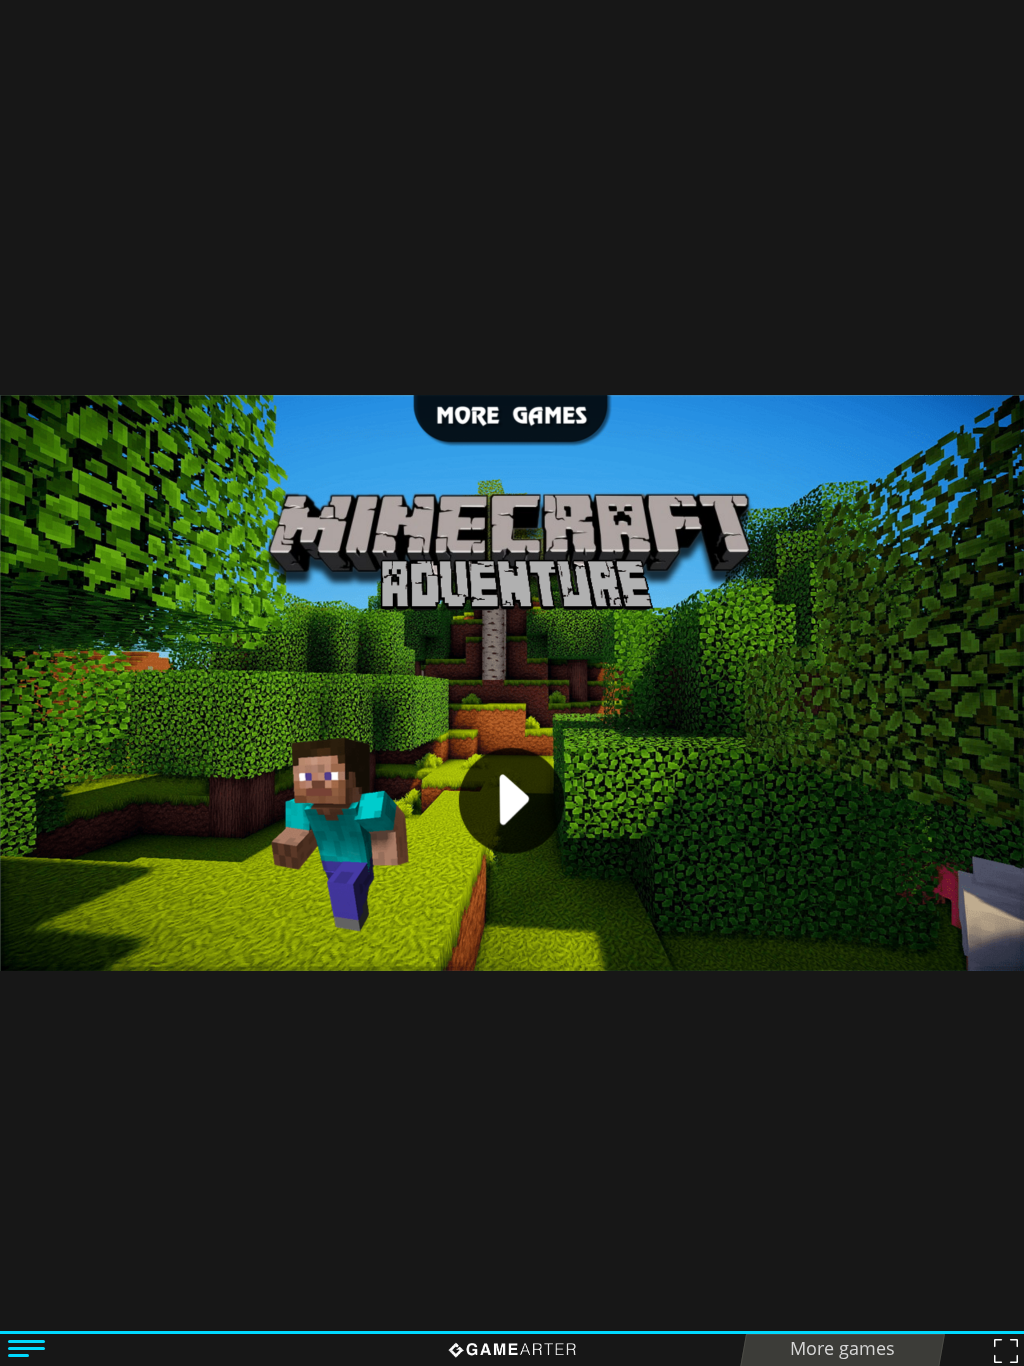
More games (842, 1348)
